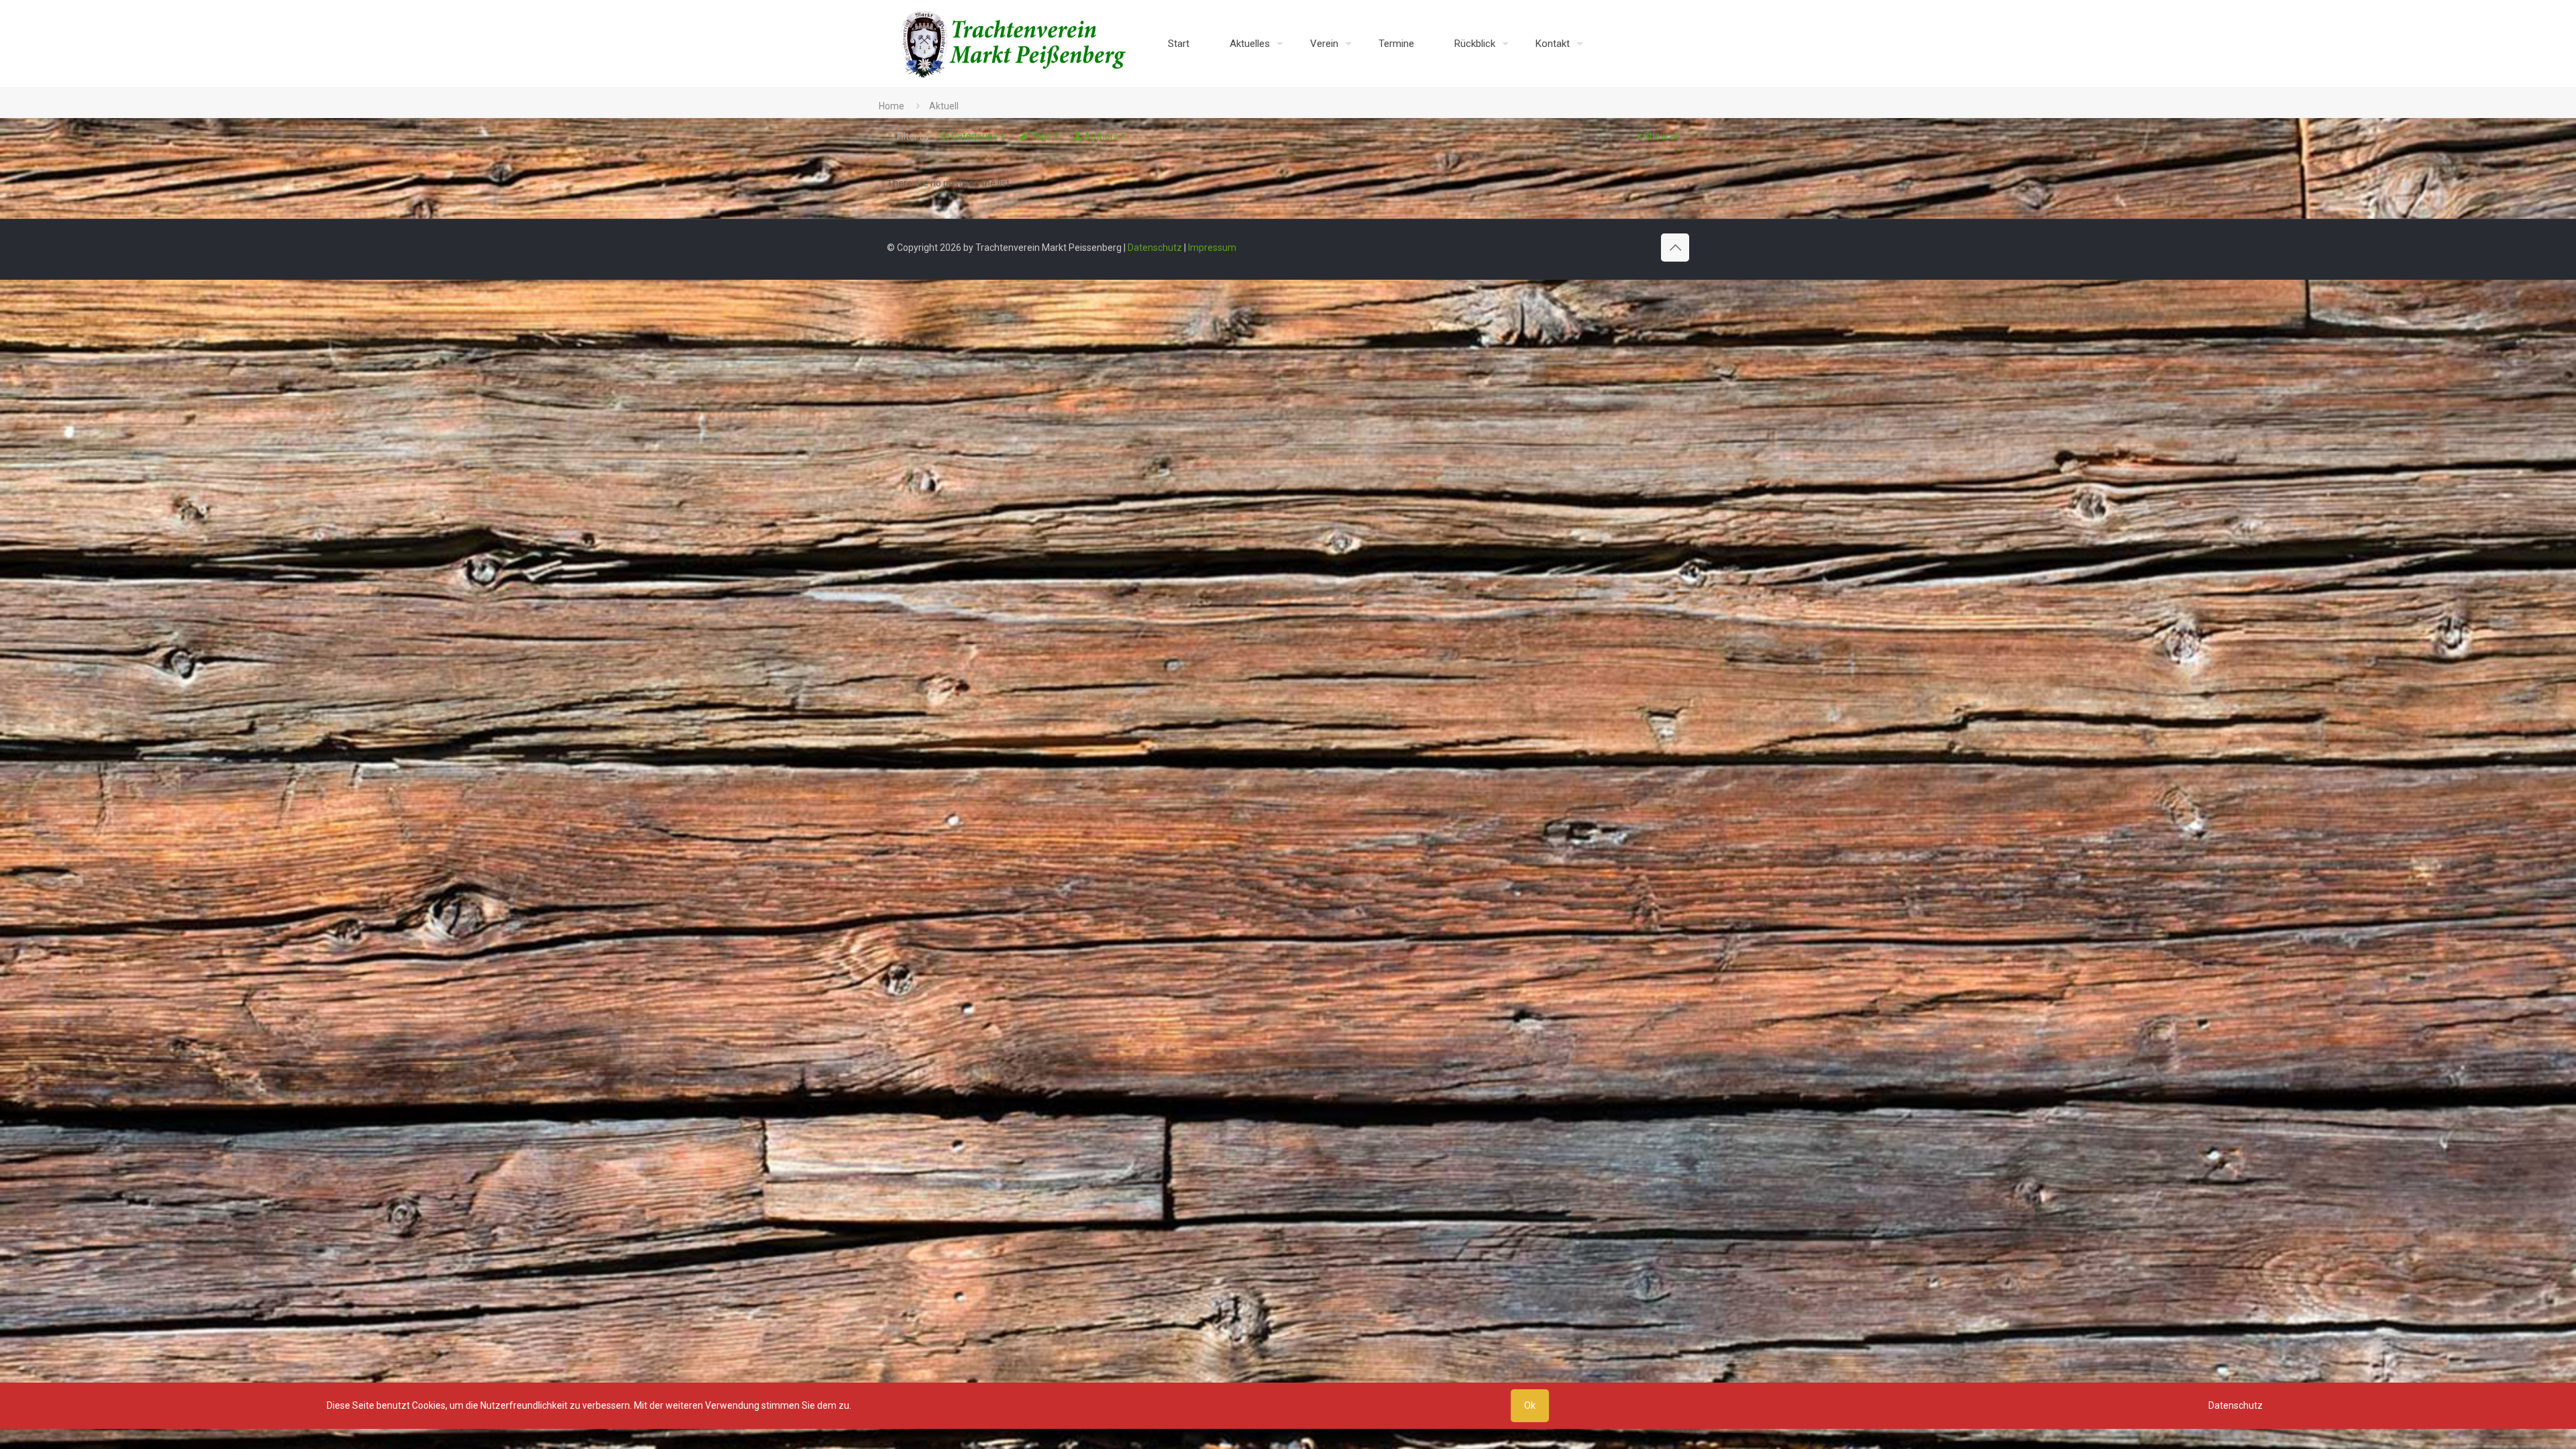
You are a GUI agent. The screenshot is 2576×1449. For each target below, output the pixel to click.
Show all (1661, 136)
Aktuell (944, 106)
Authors (1101, 136)
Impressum (1212, 248)
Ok (1530, 1405)
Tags (1041, 136)
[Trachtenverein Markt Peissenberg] (1014, 44)
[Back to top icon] (1675, 248)
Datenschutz (1155, 248)
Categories (974, 136)
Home (892, 106)
